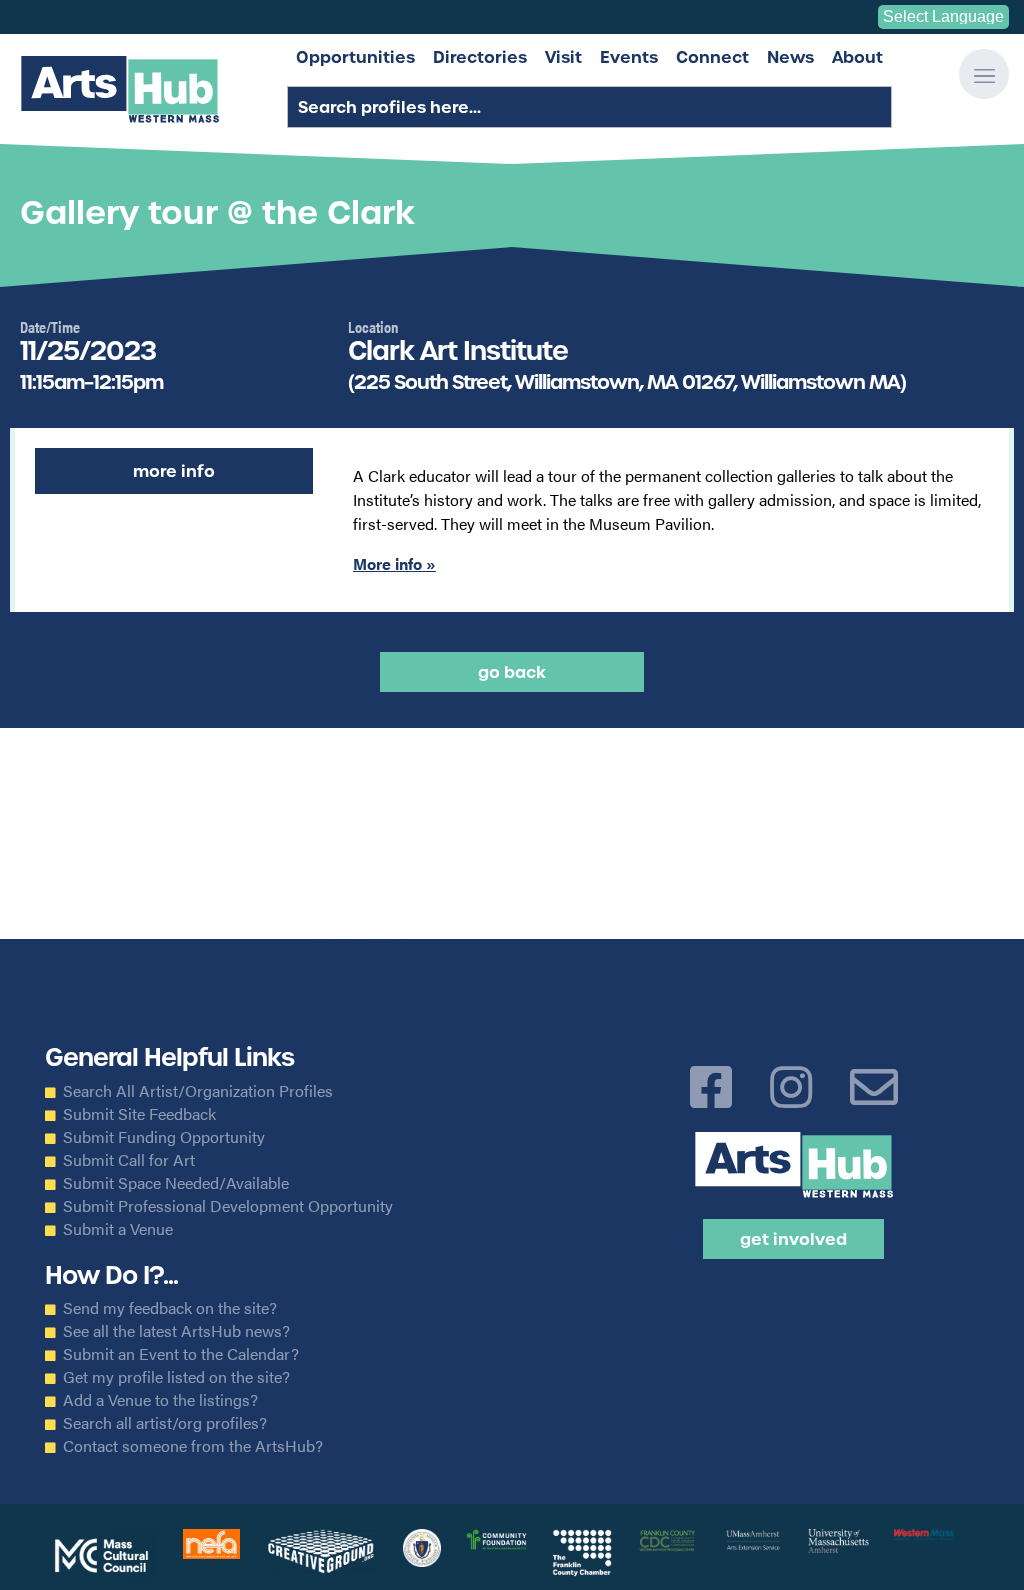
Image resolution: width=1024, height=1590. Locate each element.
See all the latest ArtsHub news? (176, 1331)
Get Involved (793, 1239)
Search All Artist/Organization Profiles (198, 1091)
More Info (174, 471)
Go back (512, 672)
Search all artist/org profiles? (165, 1423)
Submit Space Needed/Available (176, 1183)
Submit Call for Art (129, 1160)
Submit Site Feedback (139, 1114)
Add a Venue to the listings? (160, 1400)
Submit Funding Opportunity (164, 1137)
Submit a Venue (118, 1229)
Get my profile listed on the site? (176, 1377)
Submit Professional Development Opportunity (228, 1206)
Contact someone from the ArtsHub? (193, 1446)
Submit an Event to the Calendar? (181, 1354)
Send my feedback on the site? (170, 1308)
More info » (394, 563)
